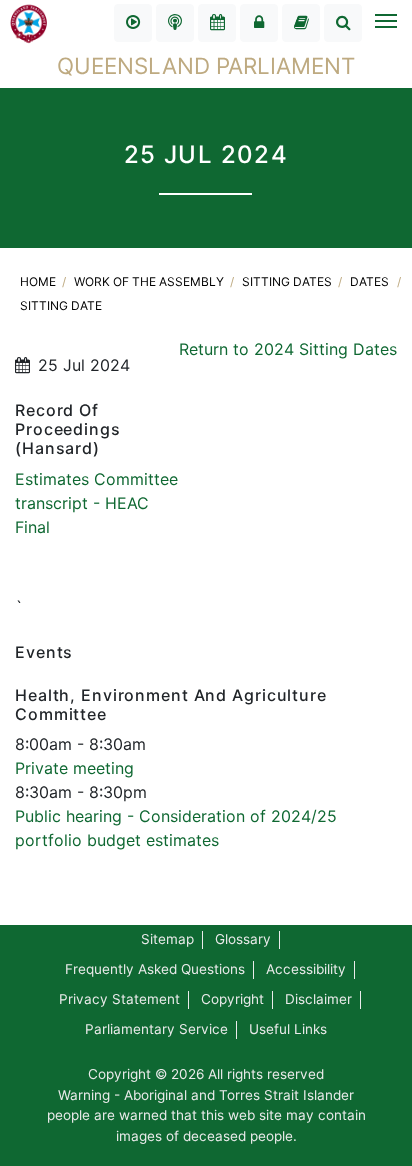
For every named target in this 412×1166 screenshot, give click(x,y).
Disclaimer (318, 999)
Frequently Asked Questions (155, 969)
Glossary (243, 939)
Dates (369, 281)
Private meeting (74, 768)
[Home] (29, 22)
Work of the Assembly (150, 281)
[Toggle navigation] (385, 23)
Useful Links (288, 1029)
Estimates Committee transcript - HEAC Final (96, 503)
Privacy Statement (119, 999)
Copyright (232, 999)
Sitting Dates (288, 281)
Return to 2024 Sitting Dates (288, 349)
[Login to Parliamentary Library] (301, 23)
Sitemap (167, 939)
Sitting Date (61, 305)
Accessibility (306, 969)
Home (39, 281)
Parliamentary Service (156, 1029)
